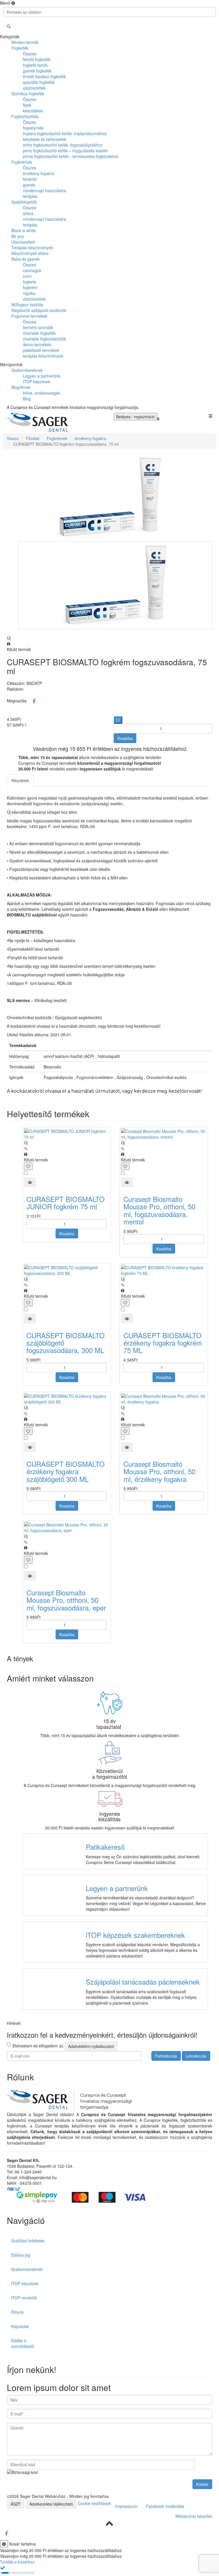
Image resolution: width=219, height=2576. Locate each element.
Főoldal (33, 438)
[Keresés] (9, 26)
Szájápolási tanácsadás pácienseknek (143, 1982)
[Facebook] (34, 701)
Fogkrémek (57, 438)
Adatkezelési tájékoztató (51, 2504)
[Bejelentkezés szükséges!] (118, 720)
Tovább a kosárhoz (17, 2562)
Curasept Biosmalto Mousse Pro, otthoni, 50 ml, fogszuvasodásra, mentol (159, 1210)
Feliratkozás (166, 2056)
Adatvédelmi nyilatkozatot (91, 2046)
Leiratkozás (196, 2056)
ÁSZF (16, 2504)
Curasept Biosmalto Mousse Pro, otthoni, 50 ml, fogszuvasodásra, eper (66, 1600)
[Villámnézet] (30, 1182)
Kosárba (125, 738)
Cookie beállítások (94, 2503)
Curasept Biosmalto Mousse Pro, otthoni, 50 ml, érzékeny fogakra (159, 1471)
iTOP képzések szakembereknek (135, 1935)
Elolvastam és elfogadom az (63, 2046)
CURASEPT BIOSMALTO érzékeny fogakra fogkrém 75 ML (163, 1343)
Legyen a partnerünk (117, 1888)
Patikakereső (105, 1847)
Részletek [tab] (20, 780)
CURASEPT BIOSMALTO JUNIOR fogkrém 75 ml (66, 1203)
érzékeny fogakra (90, 438)
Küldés (202, 2484)
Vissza (13, 438)
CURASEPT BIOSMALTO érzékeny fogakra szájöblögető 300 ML (66, 1471)
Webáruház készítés (194, 2516)
